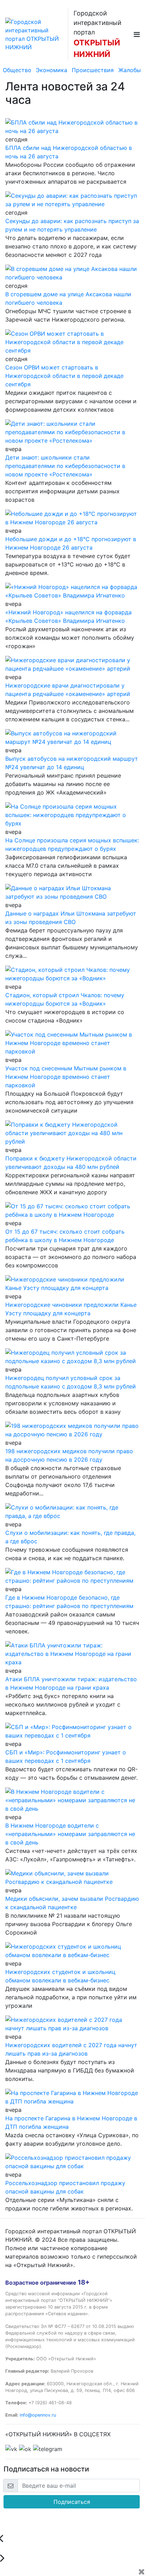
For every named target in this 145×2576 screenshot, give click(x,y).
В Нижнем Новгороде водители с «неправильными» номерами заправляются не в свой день (70, 1834)
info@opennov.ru (38, 2415)
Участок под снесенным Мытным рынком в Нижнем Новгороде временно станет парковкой (66, 1077)
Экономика (52, 70)
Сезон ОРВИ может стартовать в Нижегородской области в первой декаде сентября (64, 376)
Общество (17, 70)
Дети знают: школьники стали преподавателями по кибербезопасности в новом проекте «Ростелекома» (65, 466)
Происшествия (93, 70)
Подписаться (72, 2502)
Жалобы (130, 70)
